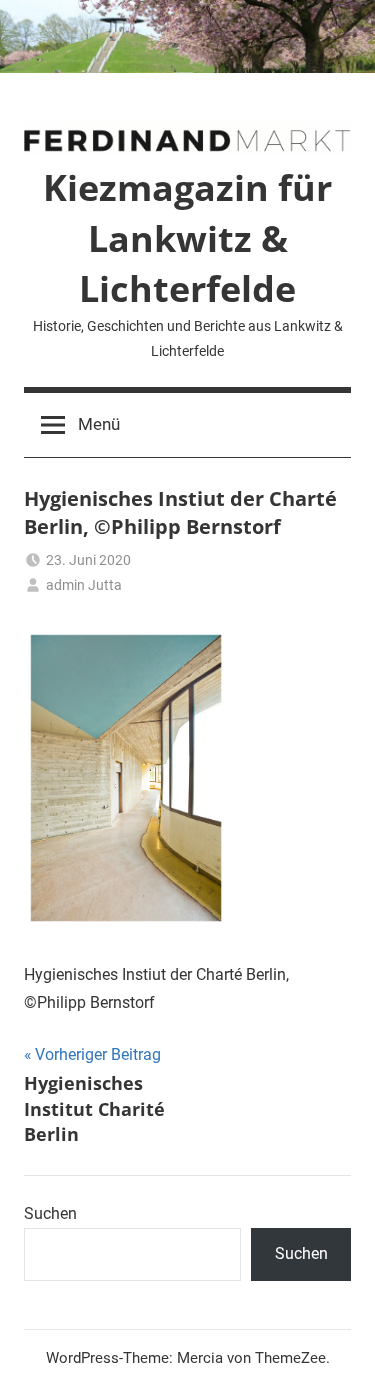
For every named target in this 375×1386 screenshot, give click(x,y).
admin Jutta (84, 585)
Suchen (50, 1213)
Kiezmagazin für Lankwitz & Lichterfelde (187, 238)
